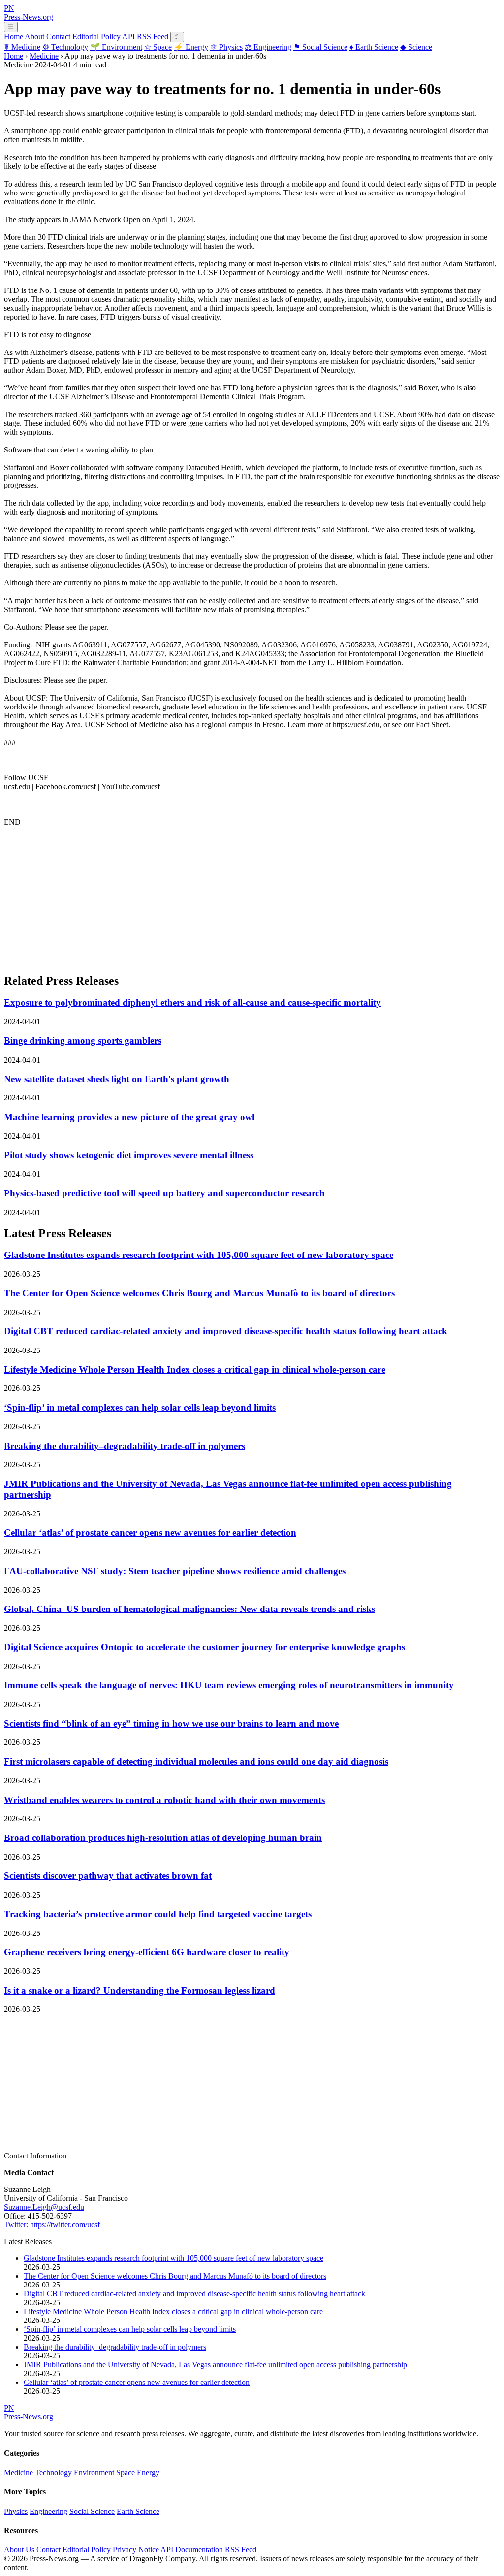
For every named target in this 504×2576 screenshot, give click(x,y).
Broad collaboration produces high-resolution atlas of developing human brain (163, 1838)
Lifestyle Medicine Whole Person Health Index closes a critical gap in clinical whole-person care (195, 1369)
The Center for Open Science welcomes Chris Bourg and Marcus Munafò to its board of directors (199, 1293)
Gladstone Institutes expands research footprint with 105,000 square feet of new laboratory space (199, 1255)
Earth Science (374, 47)
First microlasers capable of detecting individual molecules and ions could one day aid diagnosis (196, 1761)
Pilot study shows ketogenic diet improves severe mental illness (129, 1155)
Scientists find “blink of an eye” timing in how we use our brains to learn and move (171, 1723)
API (128, 37)
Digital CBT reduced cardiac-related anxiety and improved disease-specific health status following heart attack (226, 1331)
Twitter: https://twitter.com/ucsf (52, 2225)
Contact (58, 37)
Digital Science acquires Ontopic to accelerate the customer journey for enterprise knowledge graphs (205, 1647)
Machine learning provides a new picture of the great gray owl (129, 1117)
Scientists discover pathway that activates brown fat (108, 1876)
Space (158, 47)
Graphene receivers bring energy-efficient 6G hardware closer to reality (147, 1952)
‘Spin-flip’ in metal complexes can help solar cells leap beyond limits (140, 1407)
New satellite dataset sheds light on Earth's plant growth (117, 1079)
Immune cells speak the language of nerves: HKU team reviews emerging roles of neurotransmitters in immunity (229, 1685)
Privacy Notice (136, 2550)
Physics (226, 47)
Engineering (268, 47)
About (34, 37)
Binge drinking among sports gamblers (83, 1041)
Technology (65, 47)
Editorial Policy (96, 37)
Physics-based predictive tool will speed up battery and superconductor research (164, 1193)
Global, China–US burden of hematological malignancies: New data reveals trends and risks (189, 1609)
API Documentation (192, 2550)
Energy (191, 47)
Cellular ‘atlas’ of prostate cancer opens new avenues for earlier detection (150, 1532)
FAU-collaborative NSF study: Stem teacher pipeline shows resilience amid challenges (175, 1571)
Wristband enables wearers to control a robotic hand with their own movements (164, 1800)
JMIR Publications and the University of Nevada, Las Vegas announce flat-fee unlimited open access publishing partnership (215, 2365)
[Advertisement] (252, 896)
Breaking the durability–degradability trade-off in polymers (125, 1446)
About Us (19, 2550)
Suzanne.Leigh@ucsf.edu (44, 2207)
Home (14, 37)
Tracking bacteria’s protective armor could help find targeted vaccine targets (158, 1914)
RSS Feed (153, 37)
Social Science (320, 47)
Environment (116, 47)
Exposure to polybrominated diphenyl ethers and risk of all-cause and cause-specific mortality (192, 1003)
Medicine (22, 47)
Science (416, 47)
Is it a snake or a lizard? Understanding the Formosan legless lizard (140, 1990)
